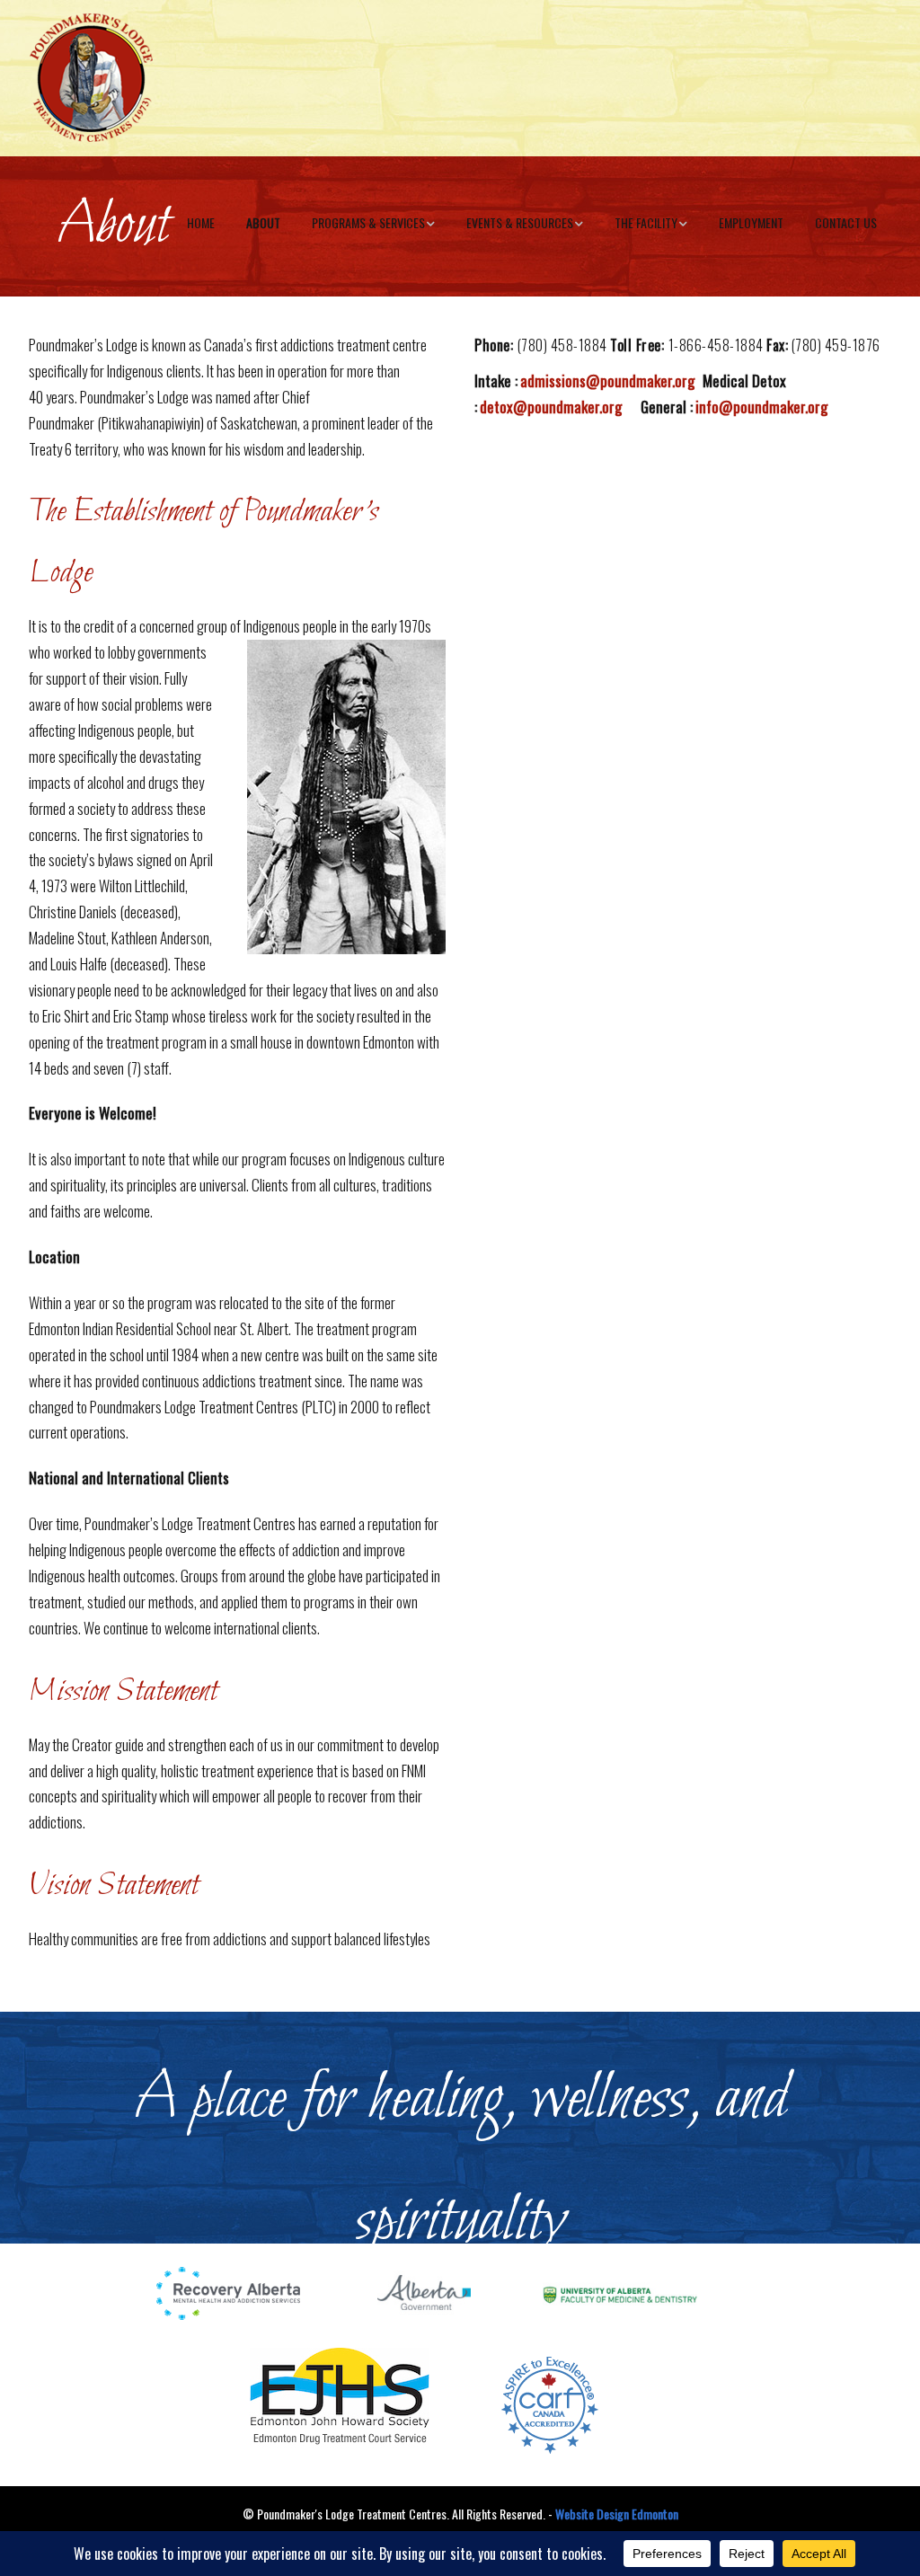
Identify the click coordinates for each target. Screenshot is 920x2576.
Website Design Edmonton (617, 2514)
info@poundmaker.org (761, 407)
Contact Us (846, 222)
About (263, 222)
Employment (751, 222)
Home (201, 222)
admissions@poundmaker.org (607, 381)
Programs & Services (368, 222)
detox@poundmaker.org (551, 407)
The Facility (646, 222)
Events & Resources (520, 222)
